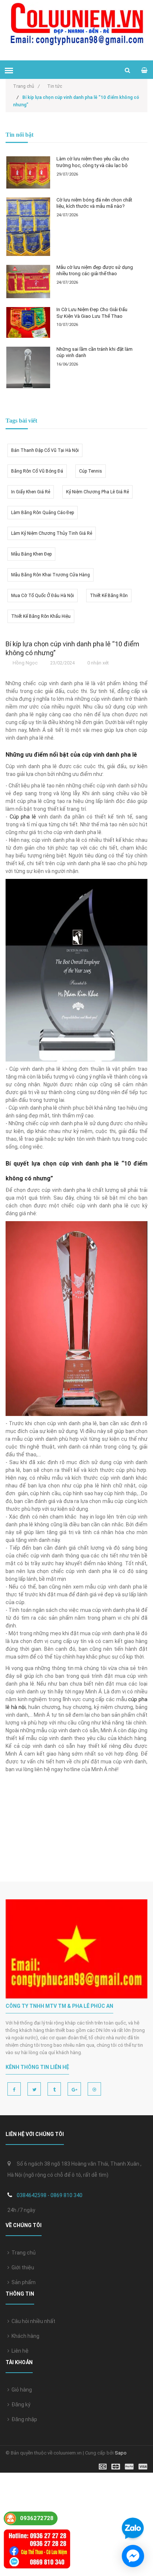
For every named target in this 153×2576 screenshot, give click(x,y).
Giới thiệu (22, 2267)
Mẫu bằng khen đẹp (31, 554)
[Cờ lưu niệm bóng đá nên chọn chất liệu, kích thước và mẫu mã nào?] (28, 227)
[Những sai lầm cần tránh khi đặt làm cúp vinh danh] (28, 367)
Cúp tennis (91, 471)
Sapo (121, 2453)
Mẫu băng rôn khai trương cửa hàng (51, 575)
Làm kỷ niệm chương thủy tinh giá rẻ (52, 533)
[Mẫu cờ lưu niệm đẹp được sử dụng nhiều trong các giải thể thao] (28, 282)
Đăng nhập (23, 2419)
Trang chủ (22, 2253)
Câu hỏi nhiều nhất (32, 2321)
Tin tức (55, 86)
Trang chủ (26, 86)
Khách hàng (24, 2336)
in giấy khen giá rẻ (31, 492)
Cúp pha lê (23, 817)
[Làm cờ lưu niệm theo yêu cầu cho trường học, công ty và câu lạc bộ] (28, 172)
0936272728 (37, 2518)
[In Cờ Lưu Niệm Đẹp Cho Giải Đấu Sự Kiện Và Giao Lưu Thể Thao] (28, 322)
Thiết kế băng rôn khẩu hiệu (41, 616)
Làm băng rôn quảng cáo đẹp (43, 513)
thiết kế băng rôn (109, 596)
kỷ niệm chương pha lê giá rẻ (97, 492)
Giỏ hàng (21, 2390)
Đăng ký (20, 2405)
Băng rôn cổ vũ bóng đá (37, 471)
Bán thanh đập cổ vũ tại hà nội (45, 450)
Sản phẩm (22, 2282)
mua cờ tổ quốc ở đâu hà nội (43, 596)
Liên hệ (19, 2351)
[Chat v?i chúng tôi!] (133, 2556)
